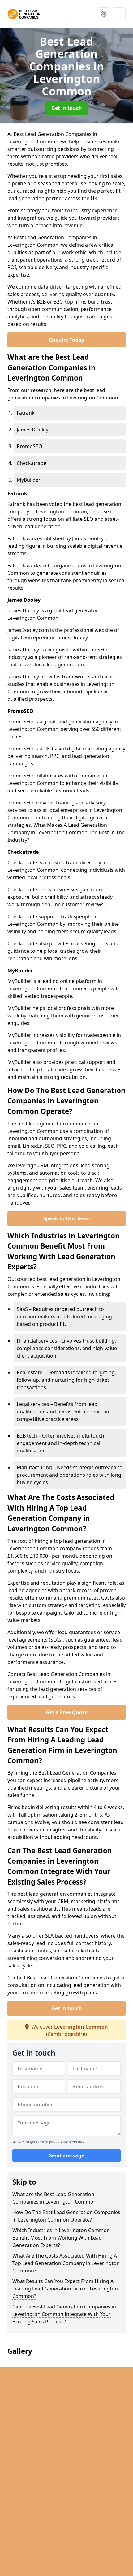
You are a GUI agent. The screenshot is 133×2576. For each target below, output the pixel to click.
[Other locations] (104, 14)
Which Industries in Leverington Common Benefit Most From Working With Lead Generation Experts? (61, 2238)
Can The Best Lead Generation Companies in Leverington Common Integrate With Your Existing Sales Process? (64, 2314)
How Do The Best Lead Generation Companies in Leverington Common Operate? (66, 2216)
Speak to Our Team (67, 1218)
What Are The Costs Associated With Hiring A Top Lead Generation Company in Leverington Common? (66, 2263)
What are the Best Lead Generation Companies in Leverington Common (54, 2198)
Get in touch (67, 108)
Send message (67, 2155)
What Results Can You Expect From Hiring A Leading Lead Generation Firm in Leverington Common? (65, 2289)
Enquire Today (67, 340)
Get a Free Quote (66, 1712)
